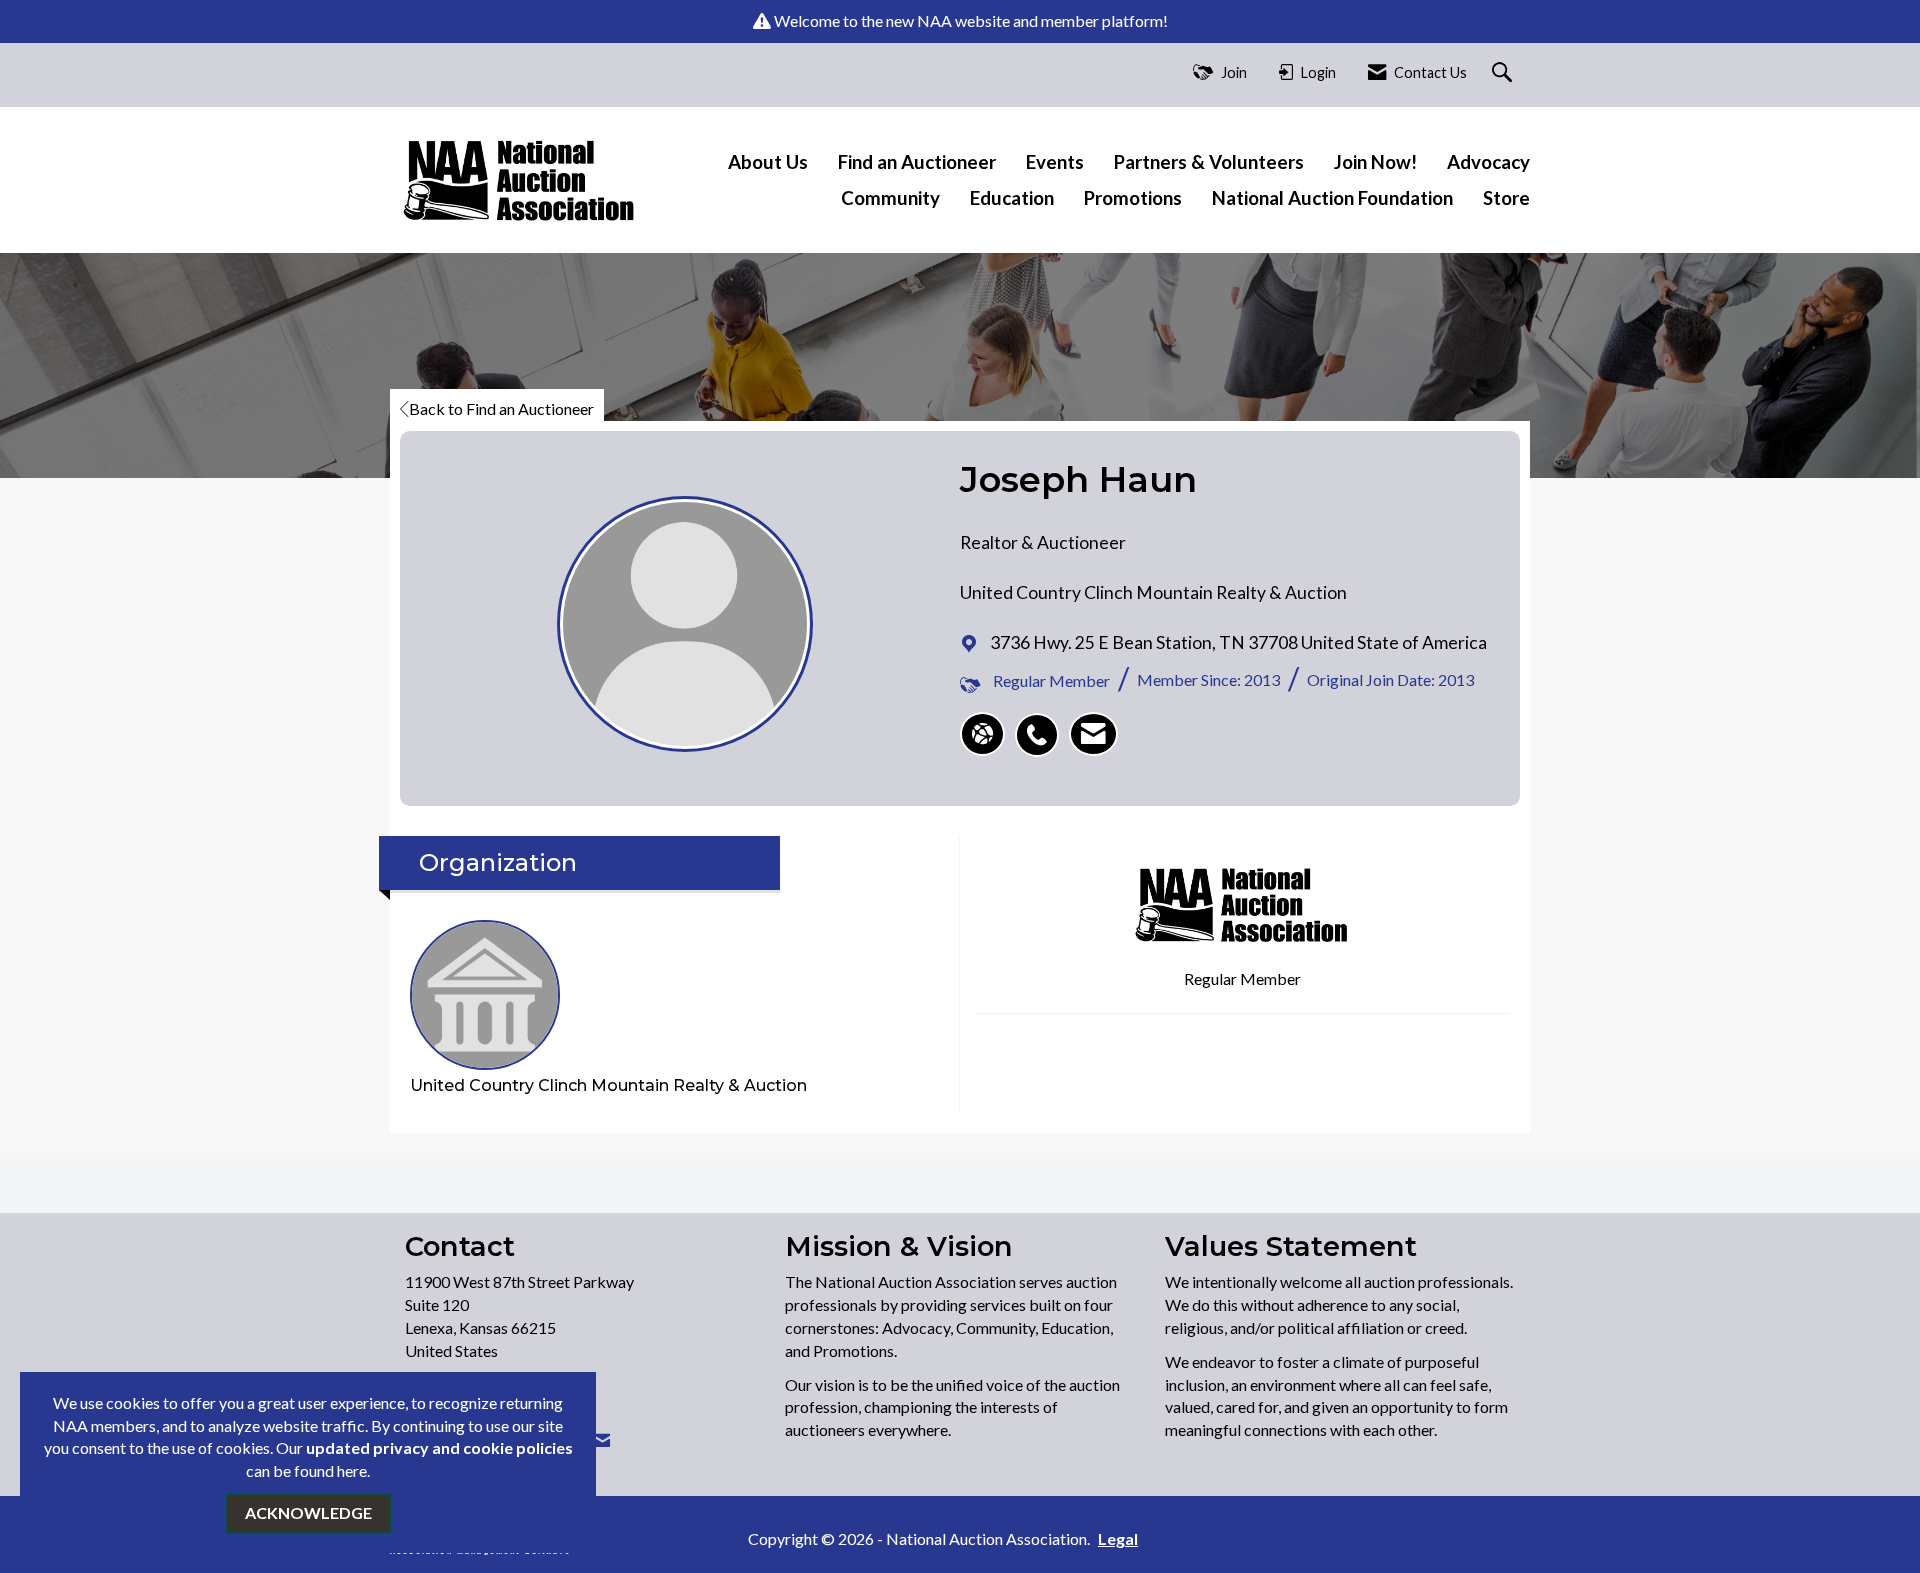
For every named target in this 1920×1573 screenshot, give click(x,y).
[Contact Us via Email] (602, 1440)
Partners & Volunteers (1209, 162)
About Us (768, 162)
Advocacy (1488, 162)
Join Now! (1375, 162)
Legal (1118, 1538)
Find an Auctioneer (917, 162)
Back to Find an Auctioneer (501, 408)
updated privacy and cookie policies (439, 1447)
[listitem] (1042, 724)
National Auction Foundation (1332, 198)
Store (1506, 198)
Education (1012, 198)
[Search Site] (1504, 73)
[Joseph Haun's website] (982, 734)
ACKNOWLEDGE (308, 1512)
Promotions (1133, 198)
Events (1055, 162)
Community (890, 198)
